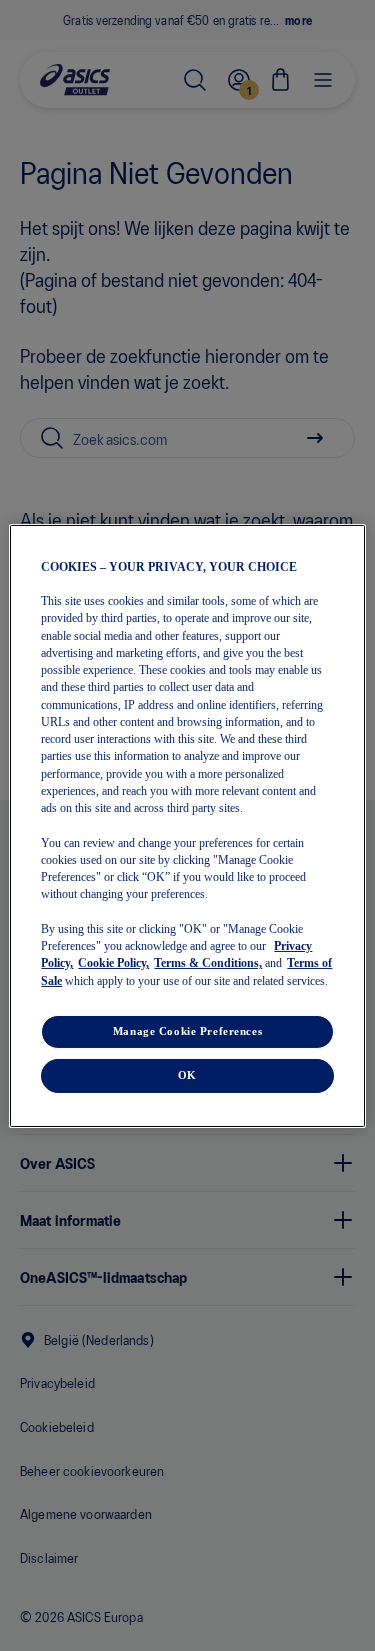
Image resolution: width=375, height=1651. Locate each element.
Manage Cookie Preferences (187, 1031)
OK (187, 1075)
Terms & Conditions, (208, 963)
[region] (187, 825)
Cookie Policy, (113, 963)
